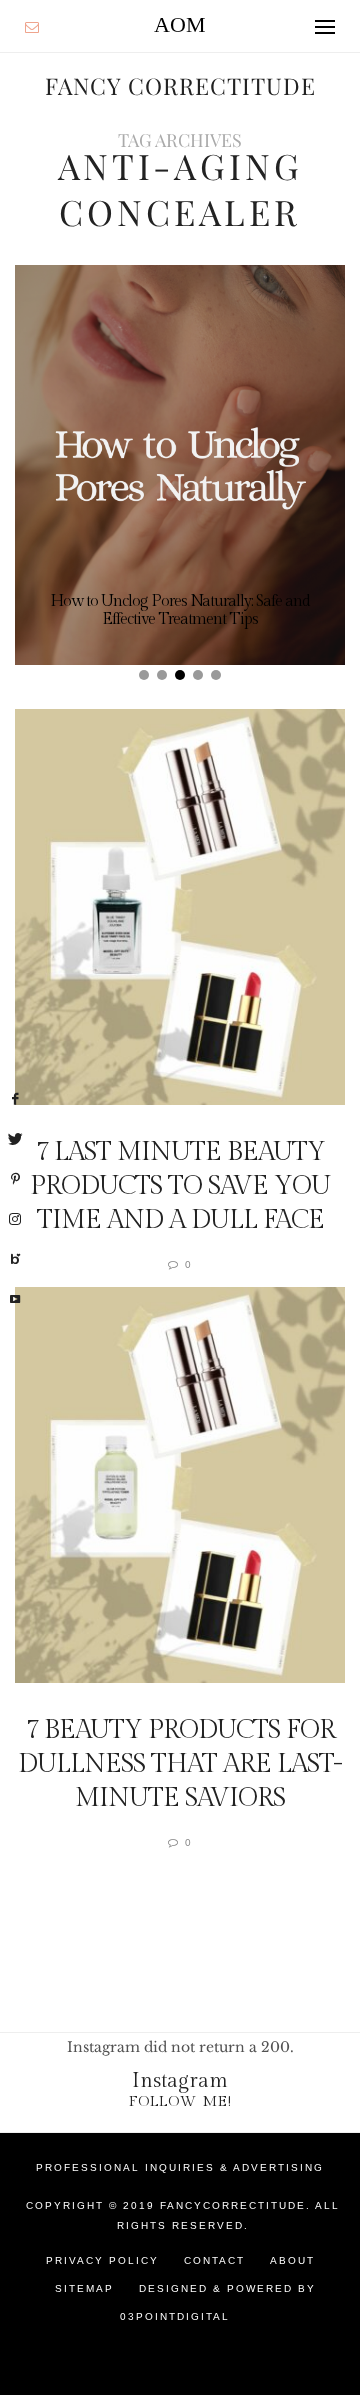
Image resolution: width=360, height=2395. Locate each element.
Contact (214, 2260)
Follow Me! (180, 2101)
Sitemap (84, 2288)
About (292, 2260)
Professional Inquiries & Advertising (180, 2167)
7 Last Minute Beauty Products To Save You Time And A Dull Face (180, 1186)
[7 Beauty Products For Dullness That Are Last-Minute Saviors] (180, 1485)
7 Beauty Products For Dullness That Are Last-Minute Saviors (180, 1764)
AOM (180, 24)
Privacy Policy (102, 2260)
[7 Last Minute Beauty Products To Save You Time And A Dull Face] (180, 907)
